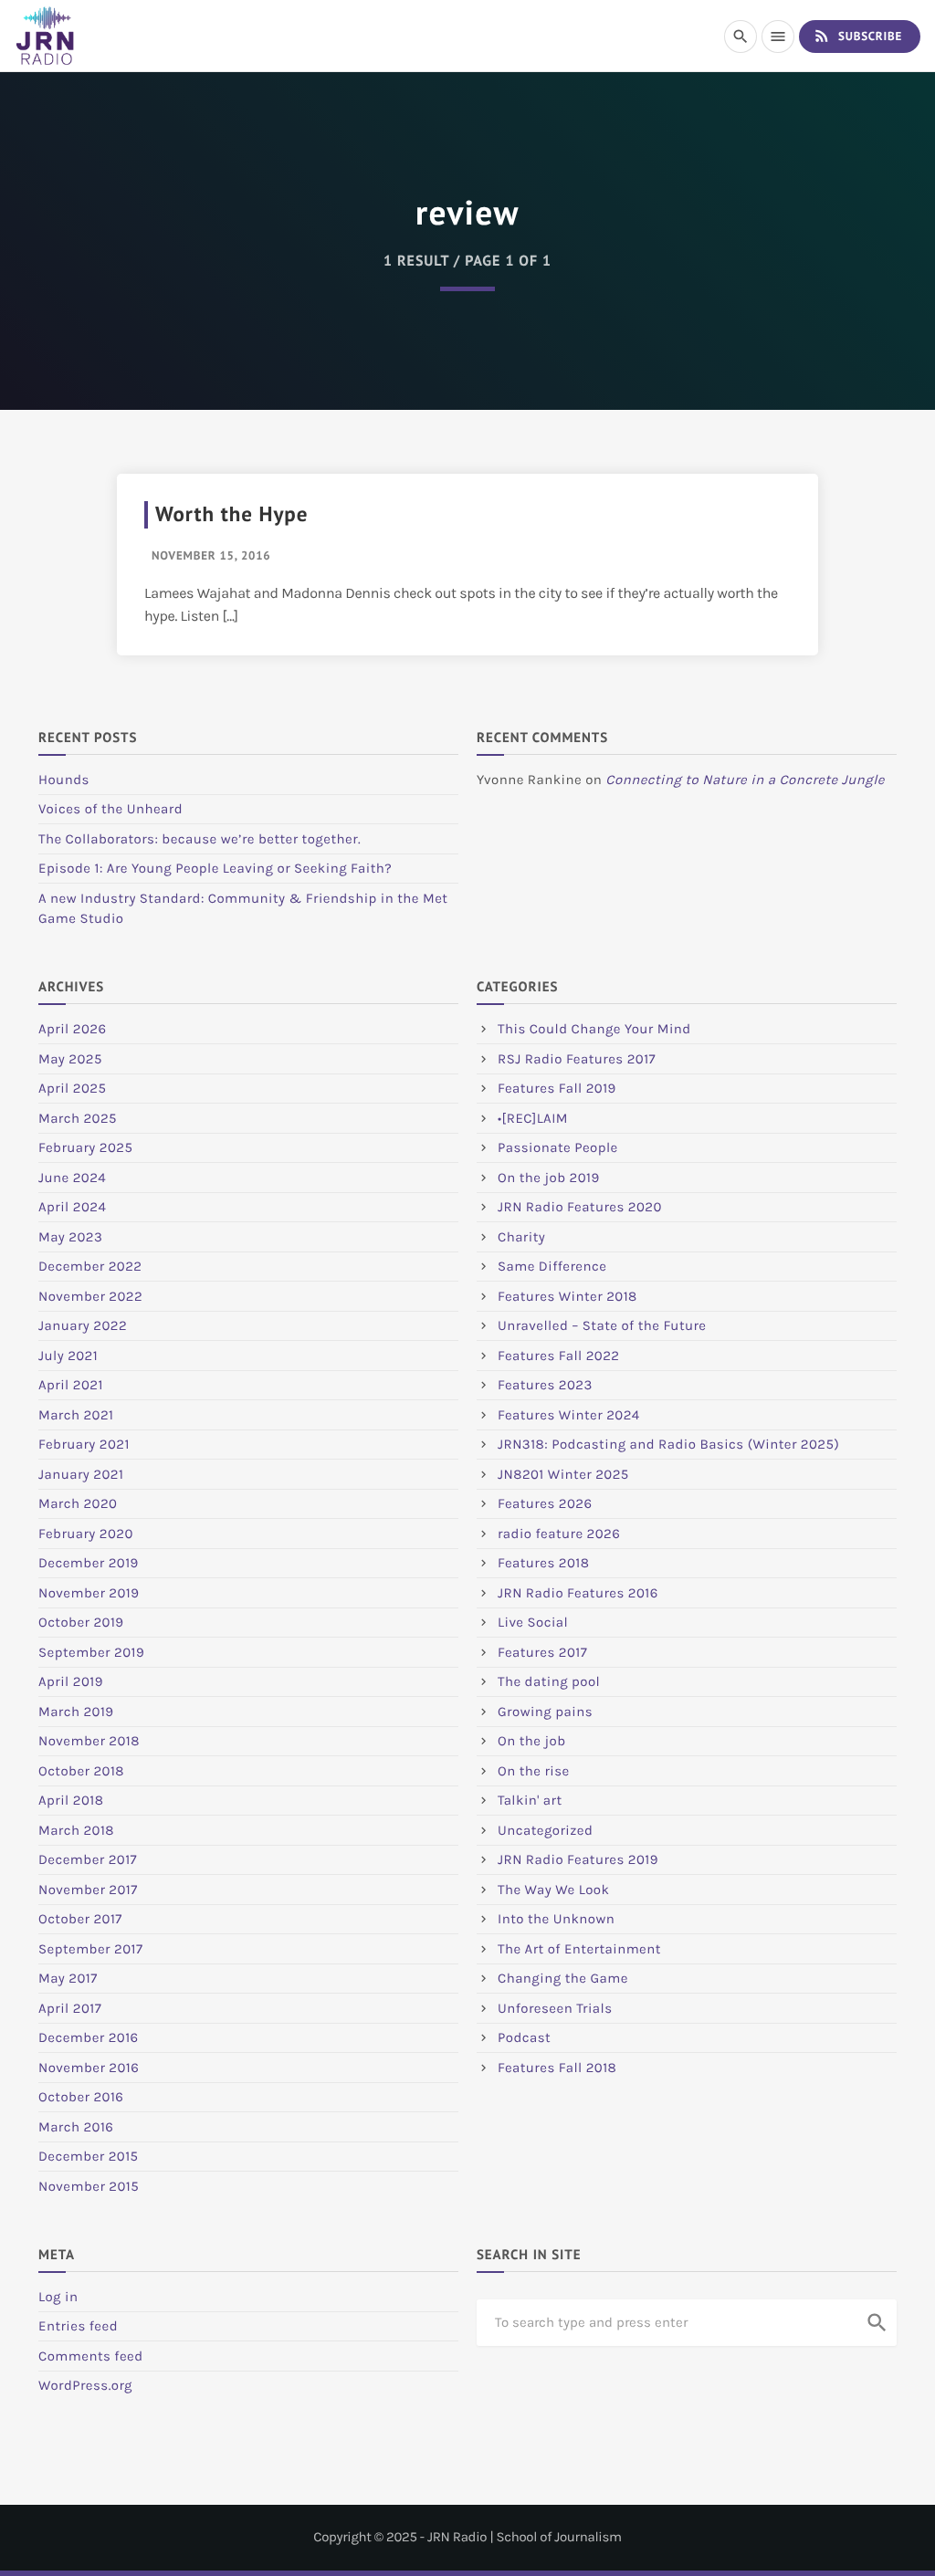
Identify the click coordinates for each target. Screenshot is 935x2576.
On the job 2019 (549, 1178)
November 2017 (88, 1890)
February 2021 (84, 1444)
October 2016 (81, 2097)
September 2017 (90, 1949)
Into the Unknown (556, 1919)
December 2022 (90, 1266)
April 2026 (72, 1029)
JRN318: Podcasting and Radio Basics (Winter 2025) (668, 1444)
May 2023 (70, 1237)
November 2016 (89, 2068)
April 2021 (71, 1385)
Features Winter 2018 (567, 1296)
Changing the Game (563, 1978)
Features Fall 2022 (559, 1356)
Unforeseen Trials (555, 2008)
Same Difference (552, 1266)
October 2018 (81, 1771)
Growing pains (545, 1712)
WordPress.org (85, 2385)
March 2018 (76, 1830)
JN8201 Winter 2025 (563, 1474)
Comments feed (91, 2356)
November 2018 (89, 1741)
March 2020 (78, 1503)
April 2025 (72, 1088)
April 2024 (72, 1207)
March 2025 (78, 1118)
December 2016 (89, 2037)
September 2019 (91, 1652)
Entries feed (78, 2326)
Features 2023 (545, 1385)
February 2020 (86, 1534)
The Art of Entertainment (579, 1949)
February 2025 (85, 1147)
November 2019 (89, 1593)
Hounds (64, 780)
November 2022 (90, 1296)
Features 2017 (542, 1652)
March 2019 (76, 1712)
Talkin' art (530, 1800)
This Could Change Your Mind (594, 1029)
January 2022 (83, 1325)
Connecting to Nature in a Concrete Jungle (745, 780)
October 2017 (80, 1919)
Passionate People (558, 1147)
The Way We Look (553, 1890)
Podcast (524, 2037)
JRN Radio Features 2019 (578, 1859)
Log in (58, 2297)
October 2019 (81, 1622)
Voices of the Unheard (110, 809)
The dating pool (549, 1681)
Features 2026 (545, 1503)
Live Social (533, 1622)
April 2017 (70, 2008)
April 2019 (71, 1681)
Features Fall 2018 (557, 2068)
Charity (521, 1237)
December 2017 (88, 1859)
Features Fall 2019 (557, 1088)
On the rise (534, 1771)
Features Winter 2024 (569, 1415)
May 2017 (68, 1978)
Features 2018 (543, 1563)
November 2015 (89, 2186)
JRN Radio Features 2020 (580, 1207)
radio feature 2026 (559, 1534)
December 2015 (89, 2156)
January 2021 (81, 1474)
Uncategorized (545, 1830)
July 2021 (68, 1356)
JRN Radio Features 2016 (578, 1593)
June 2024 (72, 1178)
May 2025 (70, 1059)
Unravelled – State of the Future (602, 1325)
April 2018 (71, 1800)
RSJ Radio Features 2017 (577, 1059)
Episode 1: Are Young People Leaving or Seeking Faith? (215, 868)
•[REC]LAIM (533, 1118)
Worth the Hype (231, 514)
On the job (532, 1741)
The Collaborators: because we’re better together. (200, 839)
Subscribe (857, 36)
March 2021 (76, 1415)
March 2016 (76, 2127)
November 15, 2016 (211, 555)
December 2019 (89, 1563)
